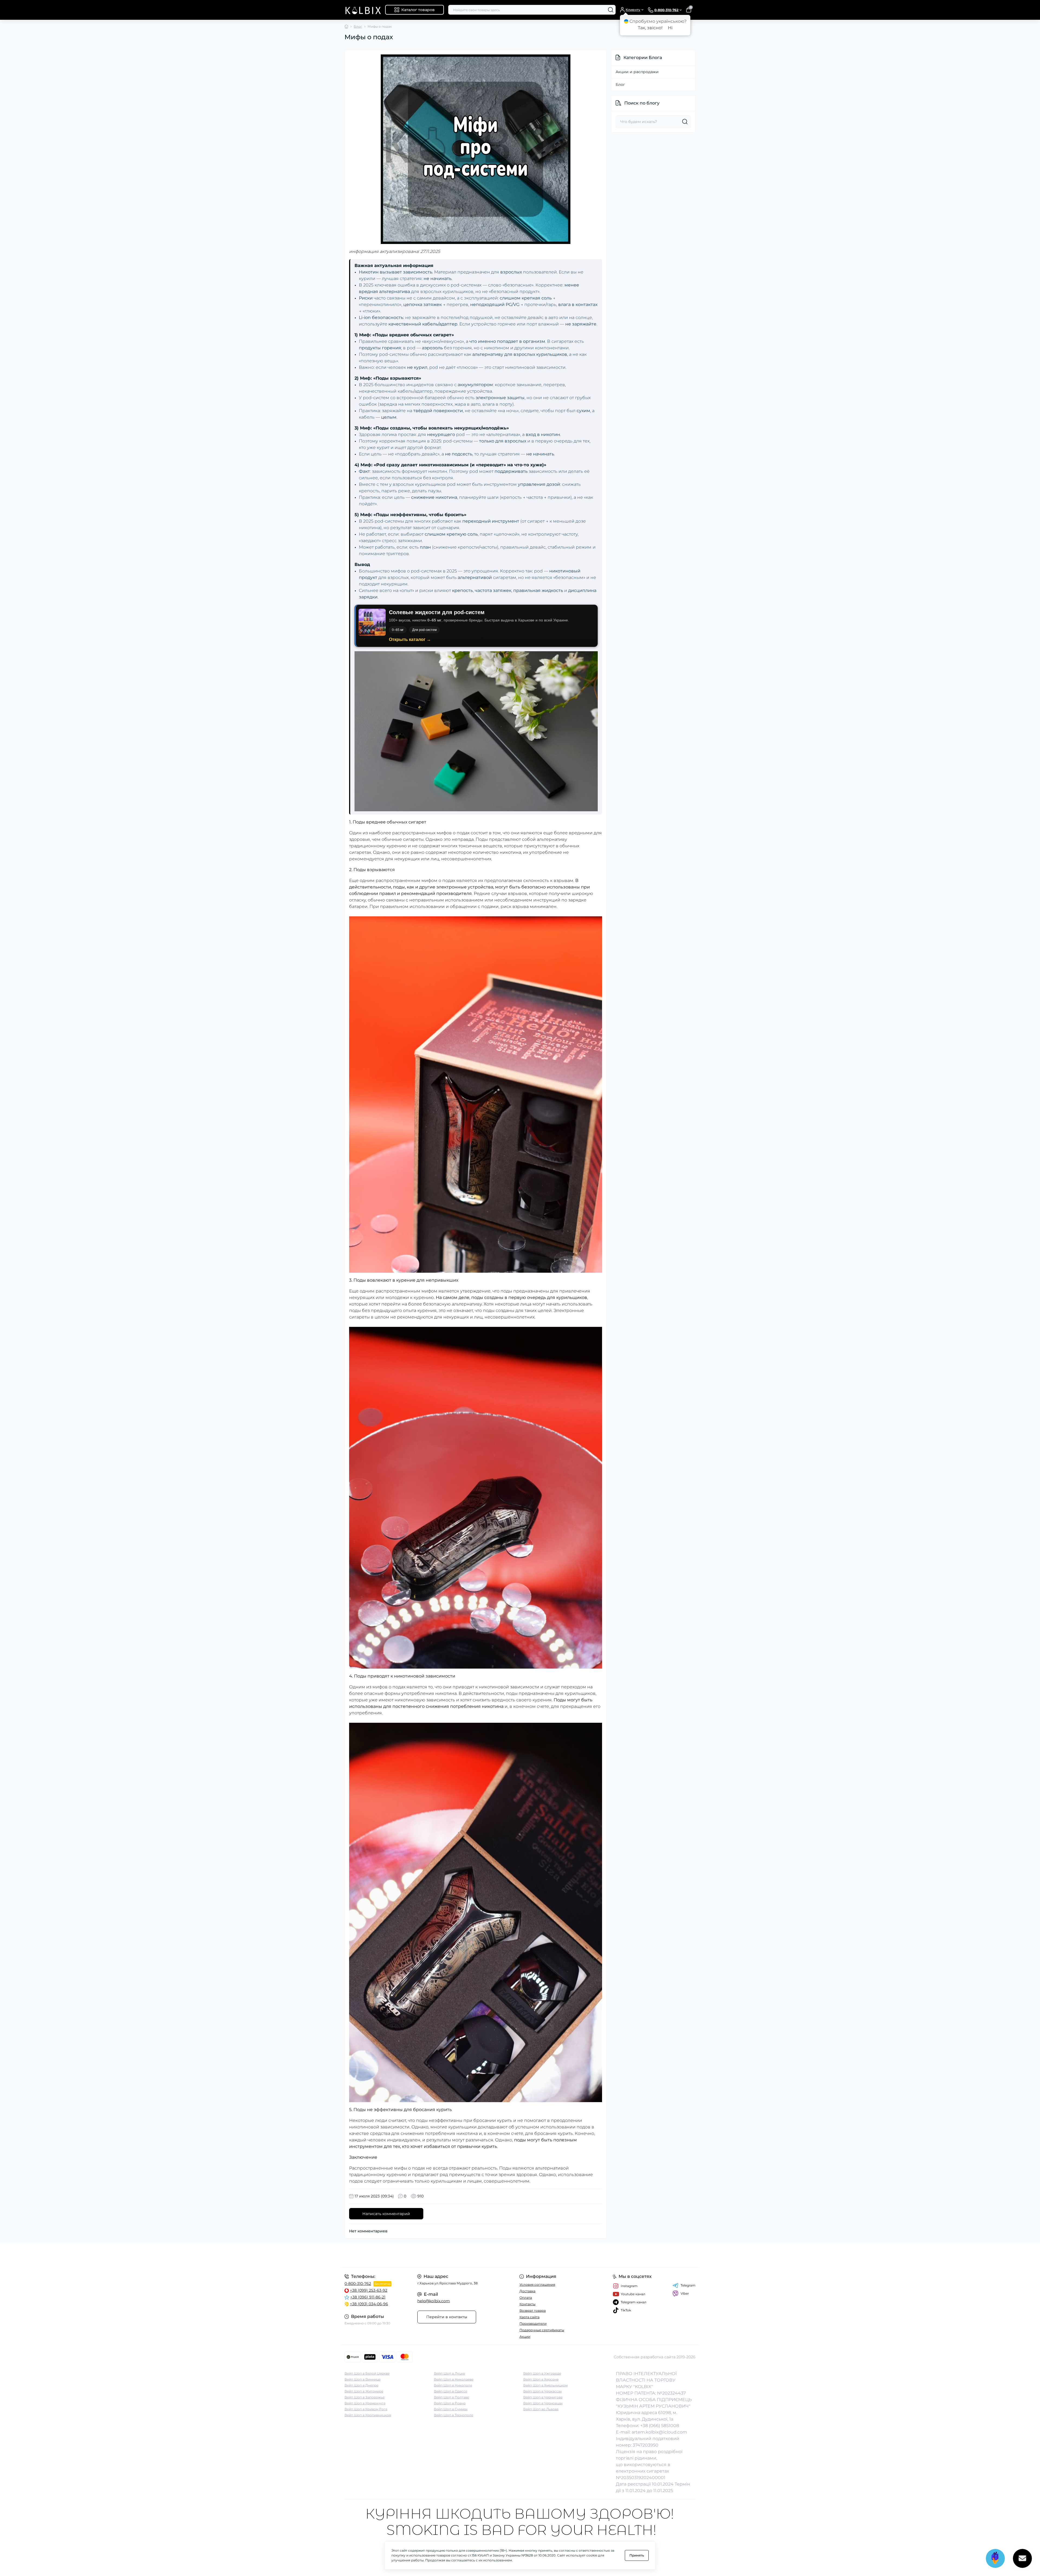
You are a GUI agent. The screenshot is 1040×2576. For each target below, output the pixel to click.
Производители (533, 2323)
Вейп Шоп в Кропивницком (368, 2415)
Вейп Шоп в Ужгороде (542, 2373)
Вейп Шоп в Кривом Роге (366, 2409)
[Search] (611, 10)
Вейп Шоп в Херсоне (541, 2379)
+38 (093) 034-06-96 (369, 2304)
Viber (685, 2293)
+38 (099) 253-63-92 (369, 2290)
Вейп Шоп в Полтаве (451, 2397)
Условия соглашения (537, 2284)
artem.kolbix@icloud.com (659, 2432)
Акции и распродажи (637, 72)
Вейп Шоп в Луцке (449, 2373)
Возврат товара (533, 2310)
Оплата (526, 2297)
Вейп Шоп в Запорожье (365, 2397)
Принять (637, 2555)
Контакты (527, 2304)
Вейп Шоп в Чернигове (543, 2397)
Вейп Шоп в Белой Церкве (367, 2373)
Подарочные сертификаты (542, 2330)
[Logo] (363, 10)
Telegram (688, 2285)
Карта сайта (529, 2317)
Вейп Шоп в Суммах (451, 2409)
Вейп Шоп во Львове (541, 2409)
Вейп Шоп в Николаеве (454, 2379)
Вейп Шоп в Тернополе (454, 2415)
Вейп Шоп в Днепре (361, 2385)
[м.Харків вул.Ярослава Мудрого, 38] (431, 2255)
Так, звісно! (650, 28)
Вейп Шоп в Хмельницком (545, 2385)
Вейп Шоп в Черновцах (543, 2403)
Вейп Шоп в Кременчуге (365, 2403)
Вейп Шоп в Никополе (453, 2385)
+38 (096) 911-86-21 (368, 2297)
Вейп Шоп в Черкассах (542, 2391)
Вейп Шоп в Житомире (364, 2391)
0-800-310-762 (358, 2284)
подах (463, 833)
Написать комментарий (386, 2214)
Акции (525, 2336)
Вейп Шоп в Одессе (451, 2391)
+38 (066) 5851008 (660, 2426)
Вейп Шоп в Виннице (363, 2379)
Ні (670, 28)
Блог (358, 26)
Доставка (527, 2291)
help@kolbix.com (434, 2301)
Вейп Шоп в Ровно (450, 2403)
